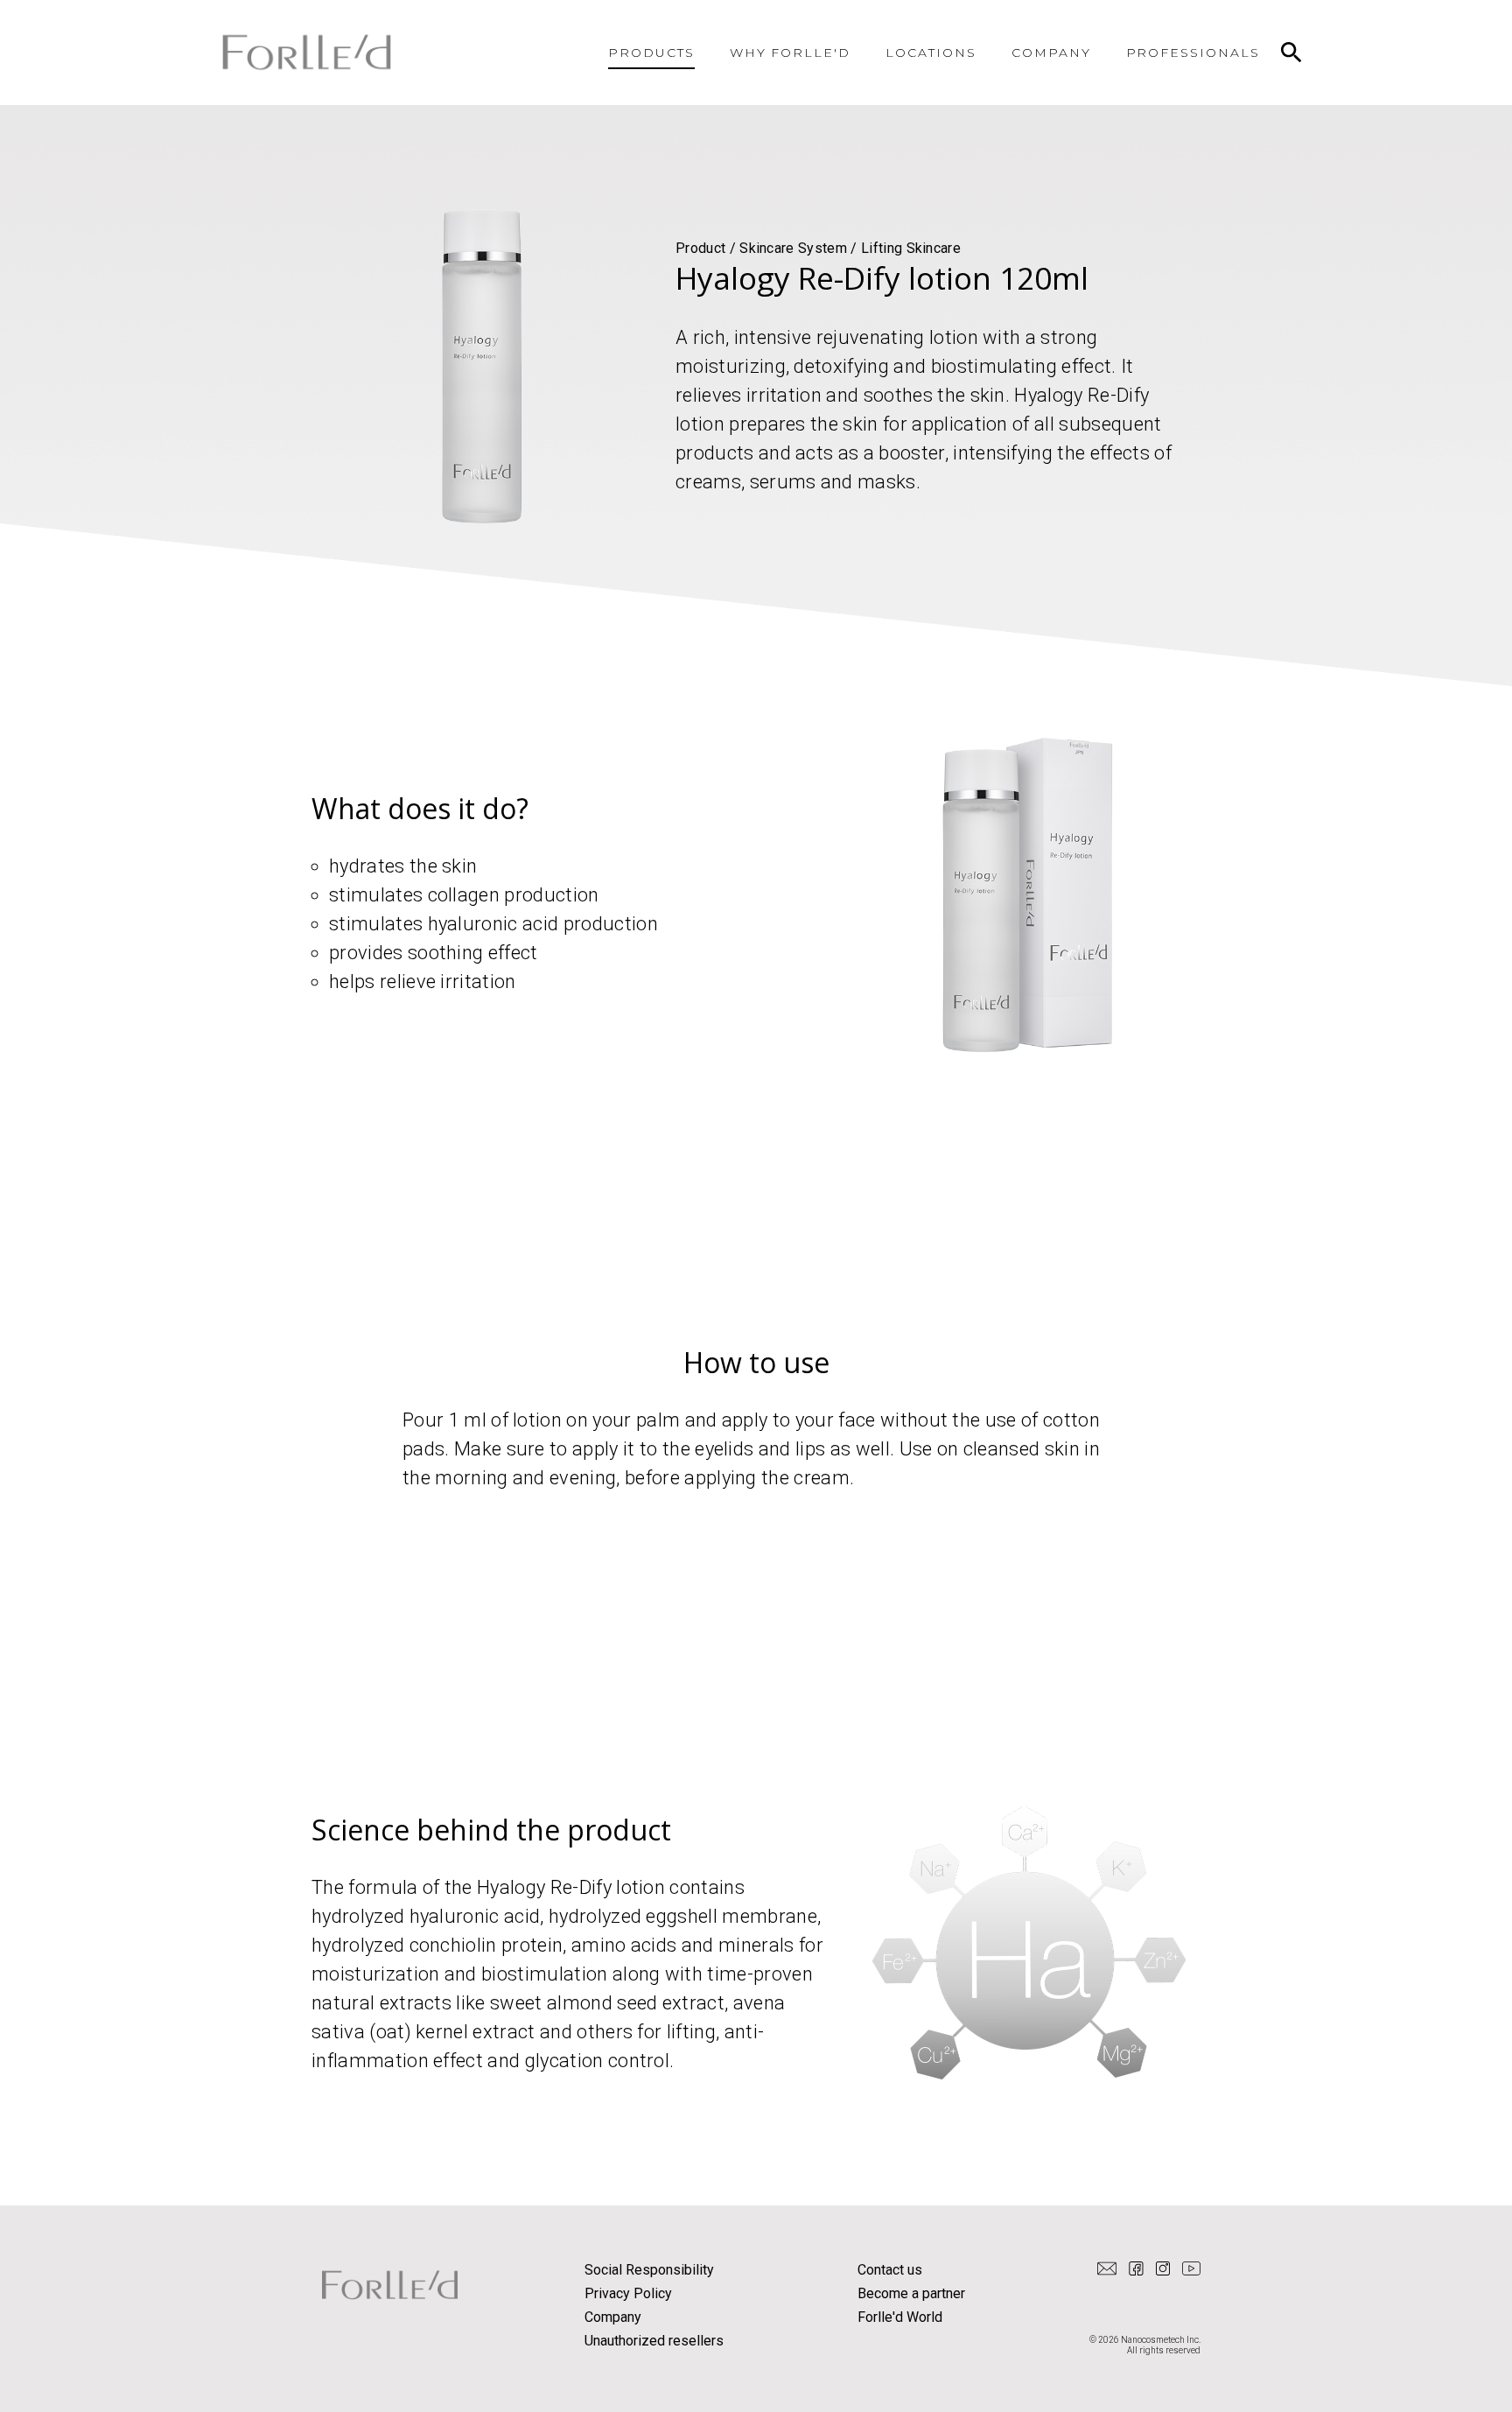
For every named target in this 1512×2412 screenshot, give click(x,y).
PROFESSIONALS (1193, 53)
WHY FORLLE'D (791, 53)
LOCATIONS (931, 53)
